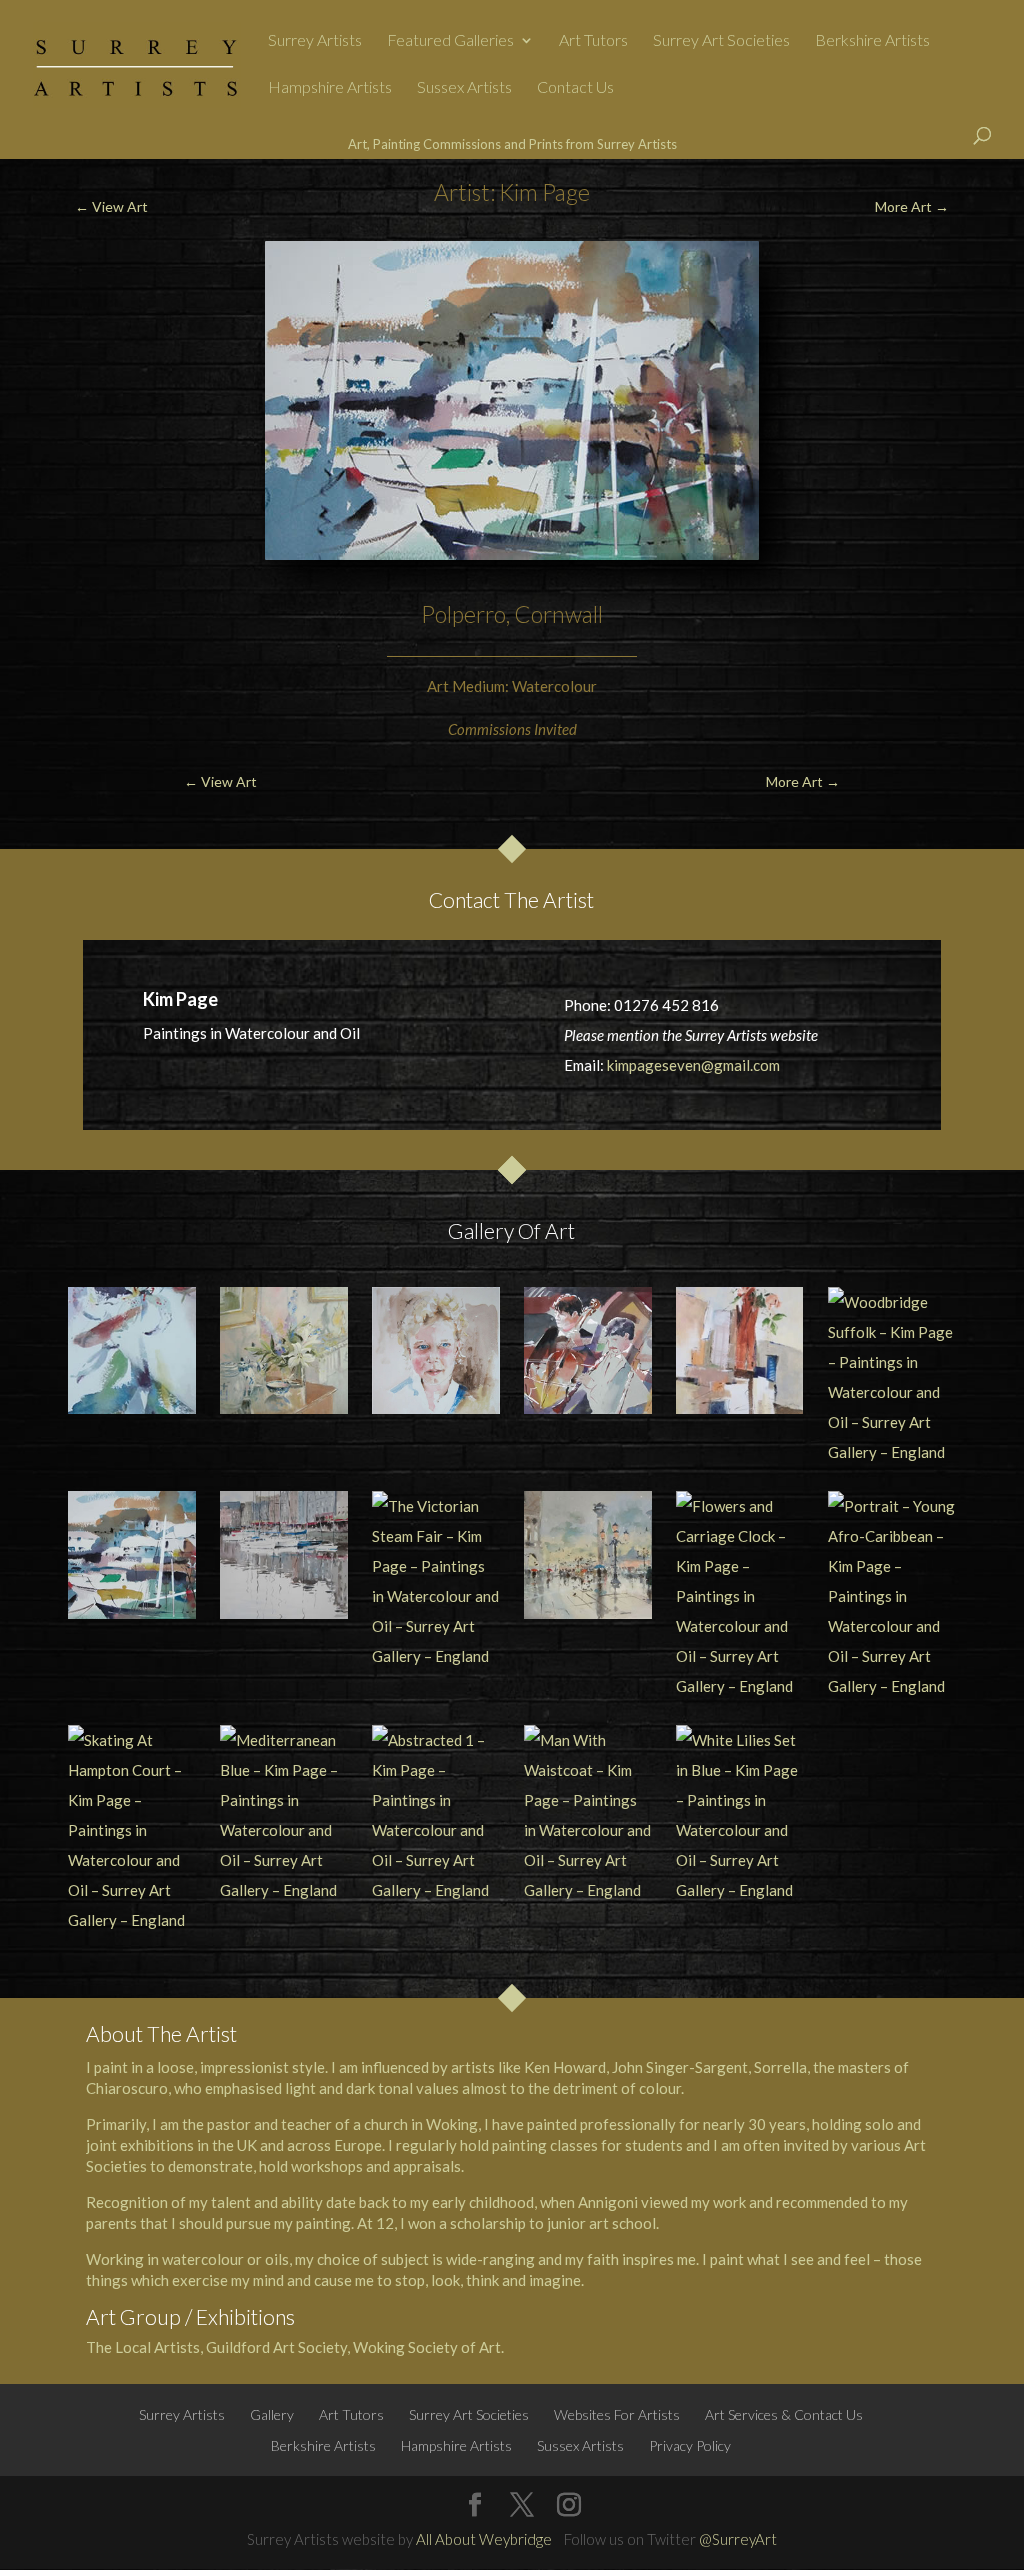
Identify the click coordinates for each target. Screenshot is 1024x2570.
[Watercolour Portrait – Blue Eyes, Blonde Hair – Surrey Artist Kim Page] (436, 1351)
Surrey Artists (315, 41)
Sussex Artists (464, 88)
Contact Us (575, 88)
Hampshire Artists (330, 88)
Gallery (272, 2414)
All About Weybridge (484, 2539)
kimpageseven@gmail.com (693, 1065)
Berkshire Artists (872, 41)
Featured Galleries (450, 41)
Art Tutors (593, 41)
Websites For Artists (617, 2414)
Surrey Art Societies (721, 41)
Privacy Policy (690, 2445)
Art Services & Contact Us (784, 2414)
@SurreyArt (738, 2539)
